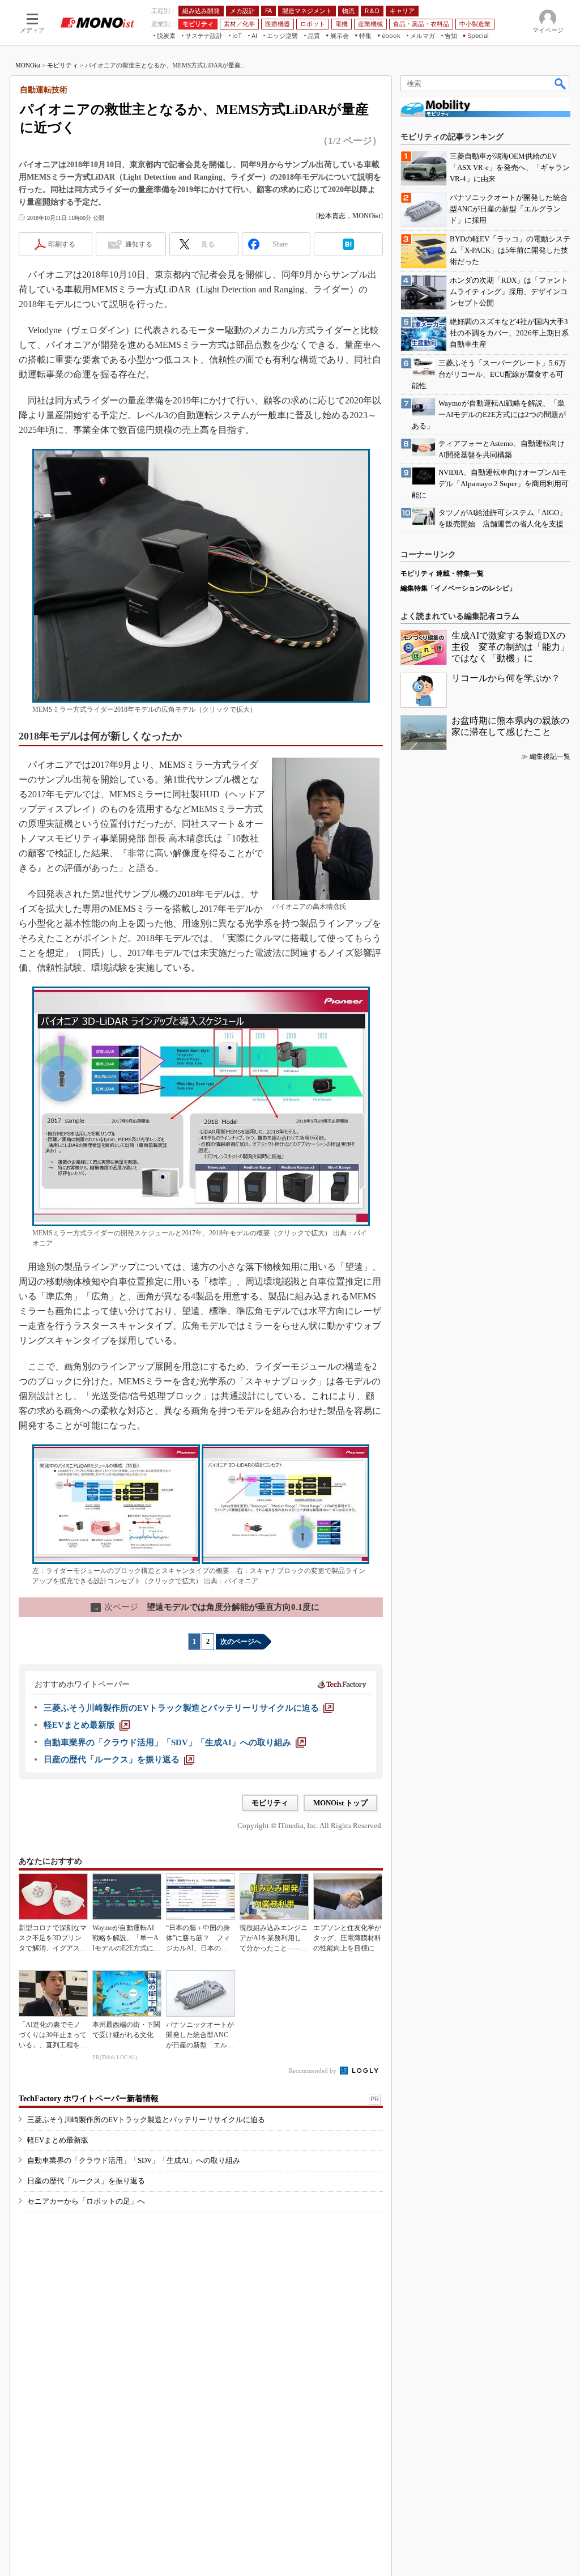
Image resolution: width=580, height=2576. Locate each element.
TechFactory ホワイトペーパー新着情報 (89, 2099)
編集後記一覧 (550, 756)
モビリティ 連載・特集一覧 (442, 573)
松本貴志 (332, 216)
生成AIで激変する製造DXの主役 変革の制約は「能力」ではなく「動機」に (510, 647)
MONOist (28, 65)
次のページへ (241, 1642)
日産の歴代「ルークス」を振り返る (86, 2181)
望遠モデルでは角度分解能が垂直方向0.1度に (206, 1607)
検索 (561, 83)
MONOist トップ (340, 1803)
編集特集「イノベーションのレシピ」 (458, 588)
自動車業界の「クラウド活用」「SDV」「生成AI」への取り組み (134, 2160)
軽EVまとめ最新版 (58, 2140)
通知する (139, 244)
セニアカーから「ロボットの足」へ (86, 2201)
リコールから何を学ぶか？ (506, 678)
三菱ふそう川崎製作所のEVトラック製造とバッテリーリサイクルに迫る (146, 2120)
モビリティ (63, 65)
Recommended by (314, 2071)
